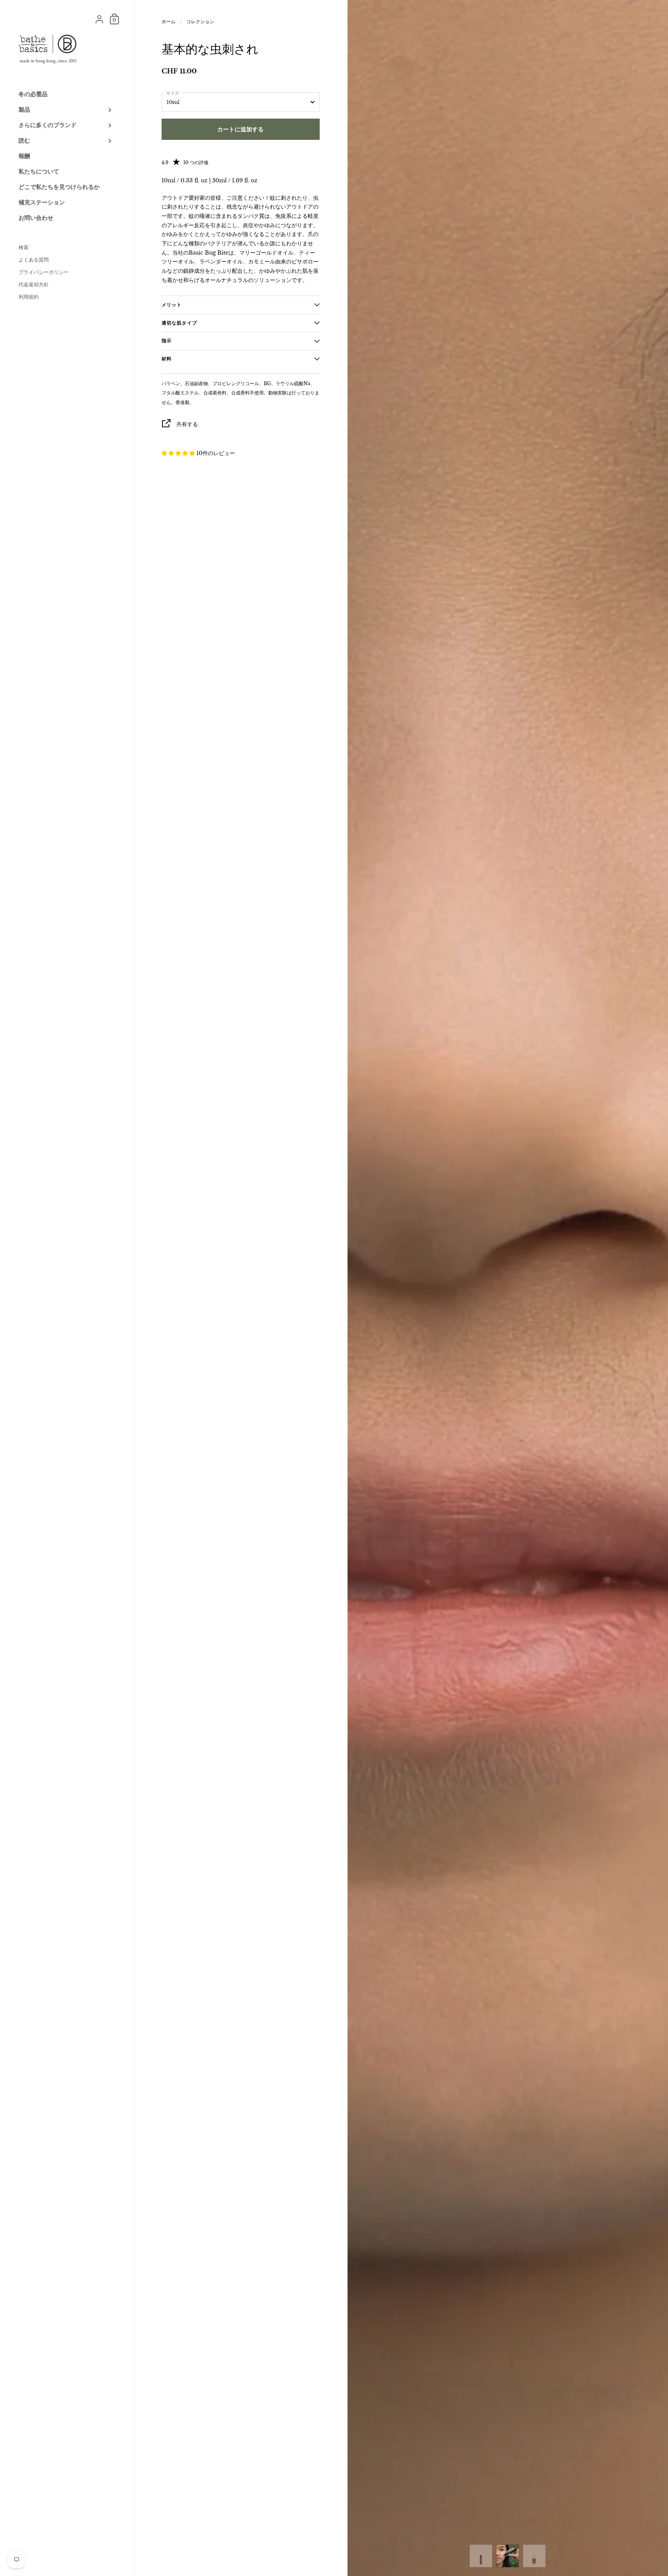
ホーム (169, 21)
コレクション (200, 21)
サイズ (173, 93)
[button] (179, 453)
